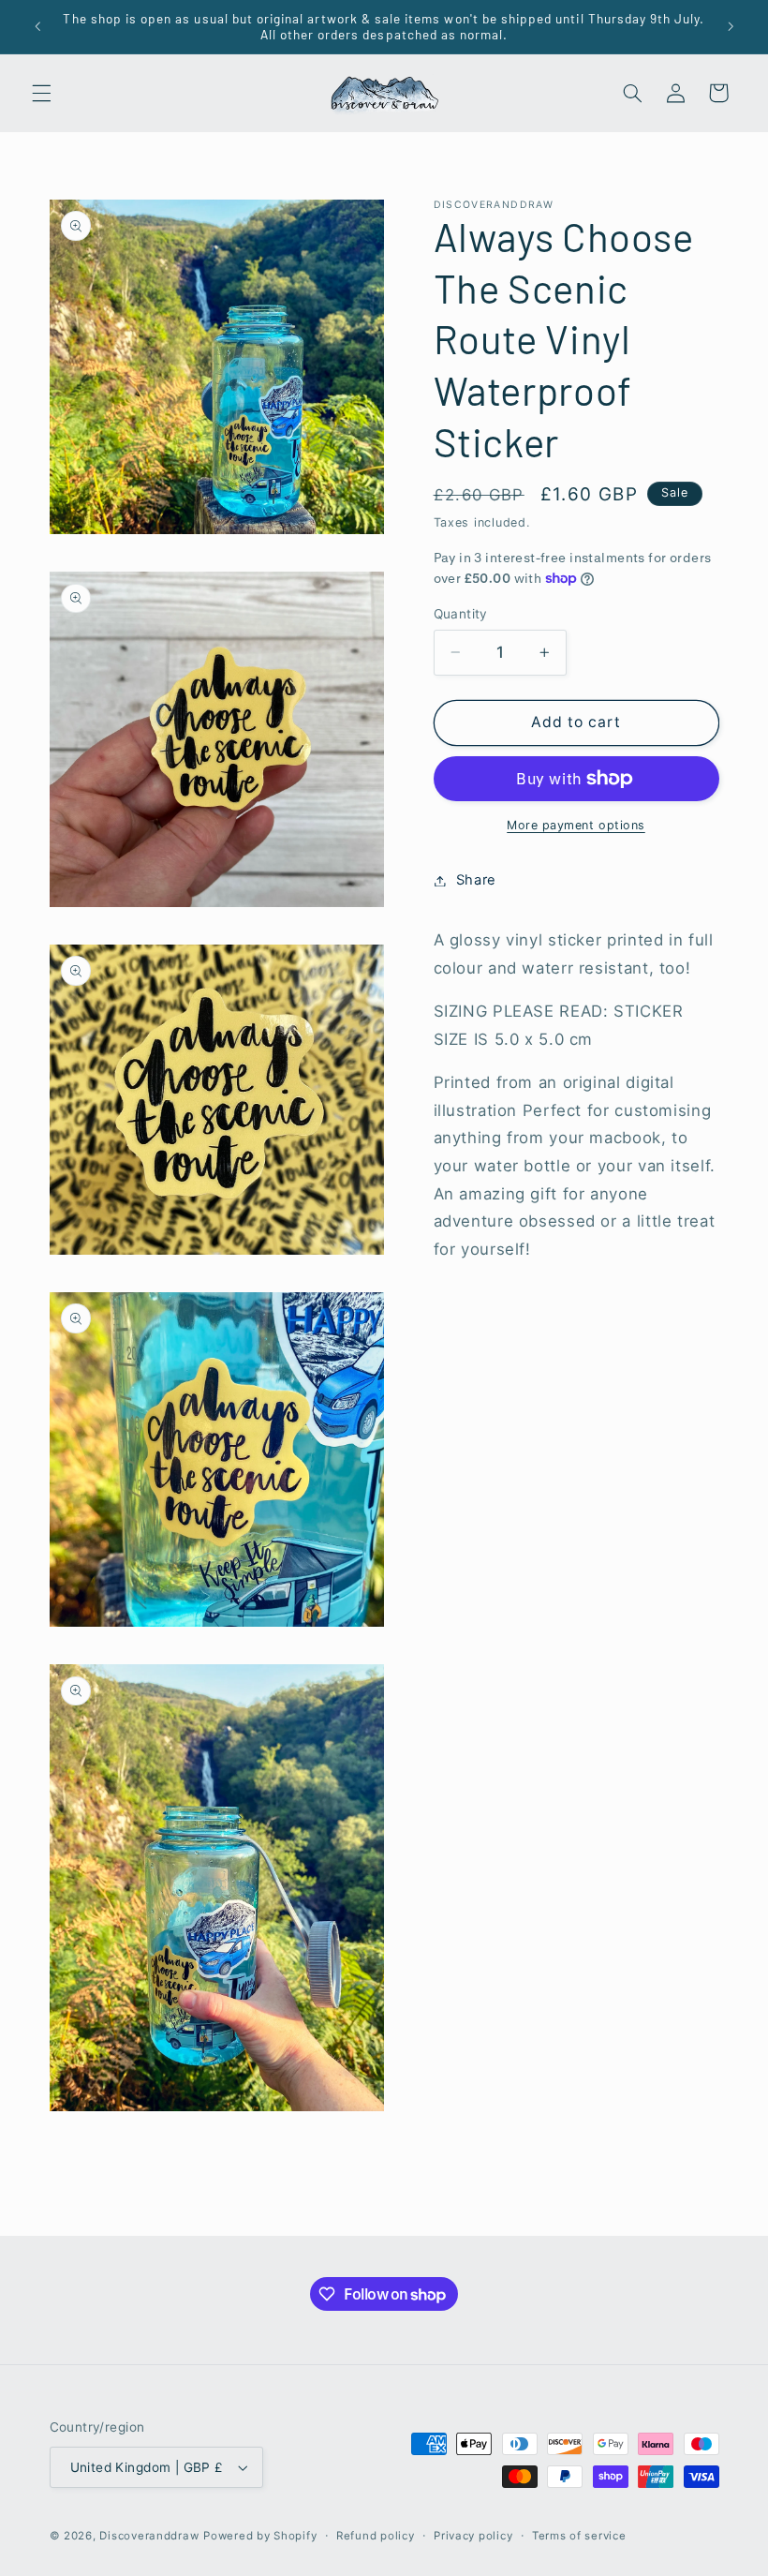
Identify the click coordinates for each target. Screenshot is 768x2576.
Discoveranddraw (149, 2536)
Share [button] (476, 880)
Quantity (461, 614)
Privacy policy (473, 2536)
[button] (41, 93)
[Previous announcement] (37, 26)
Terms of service (579, 2536)
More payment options (576, 825)
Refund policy (376, 2536)
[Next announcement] (731, 26)
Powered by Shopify (260, 2536)
